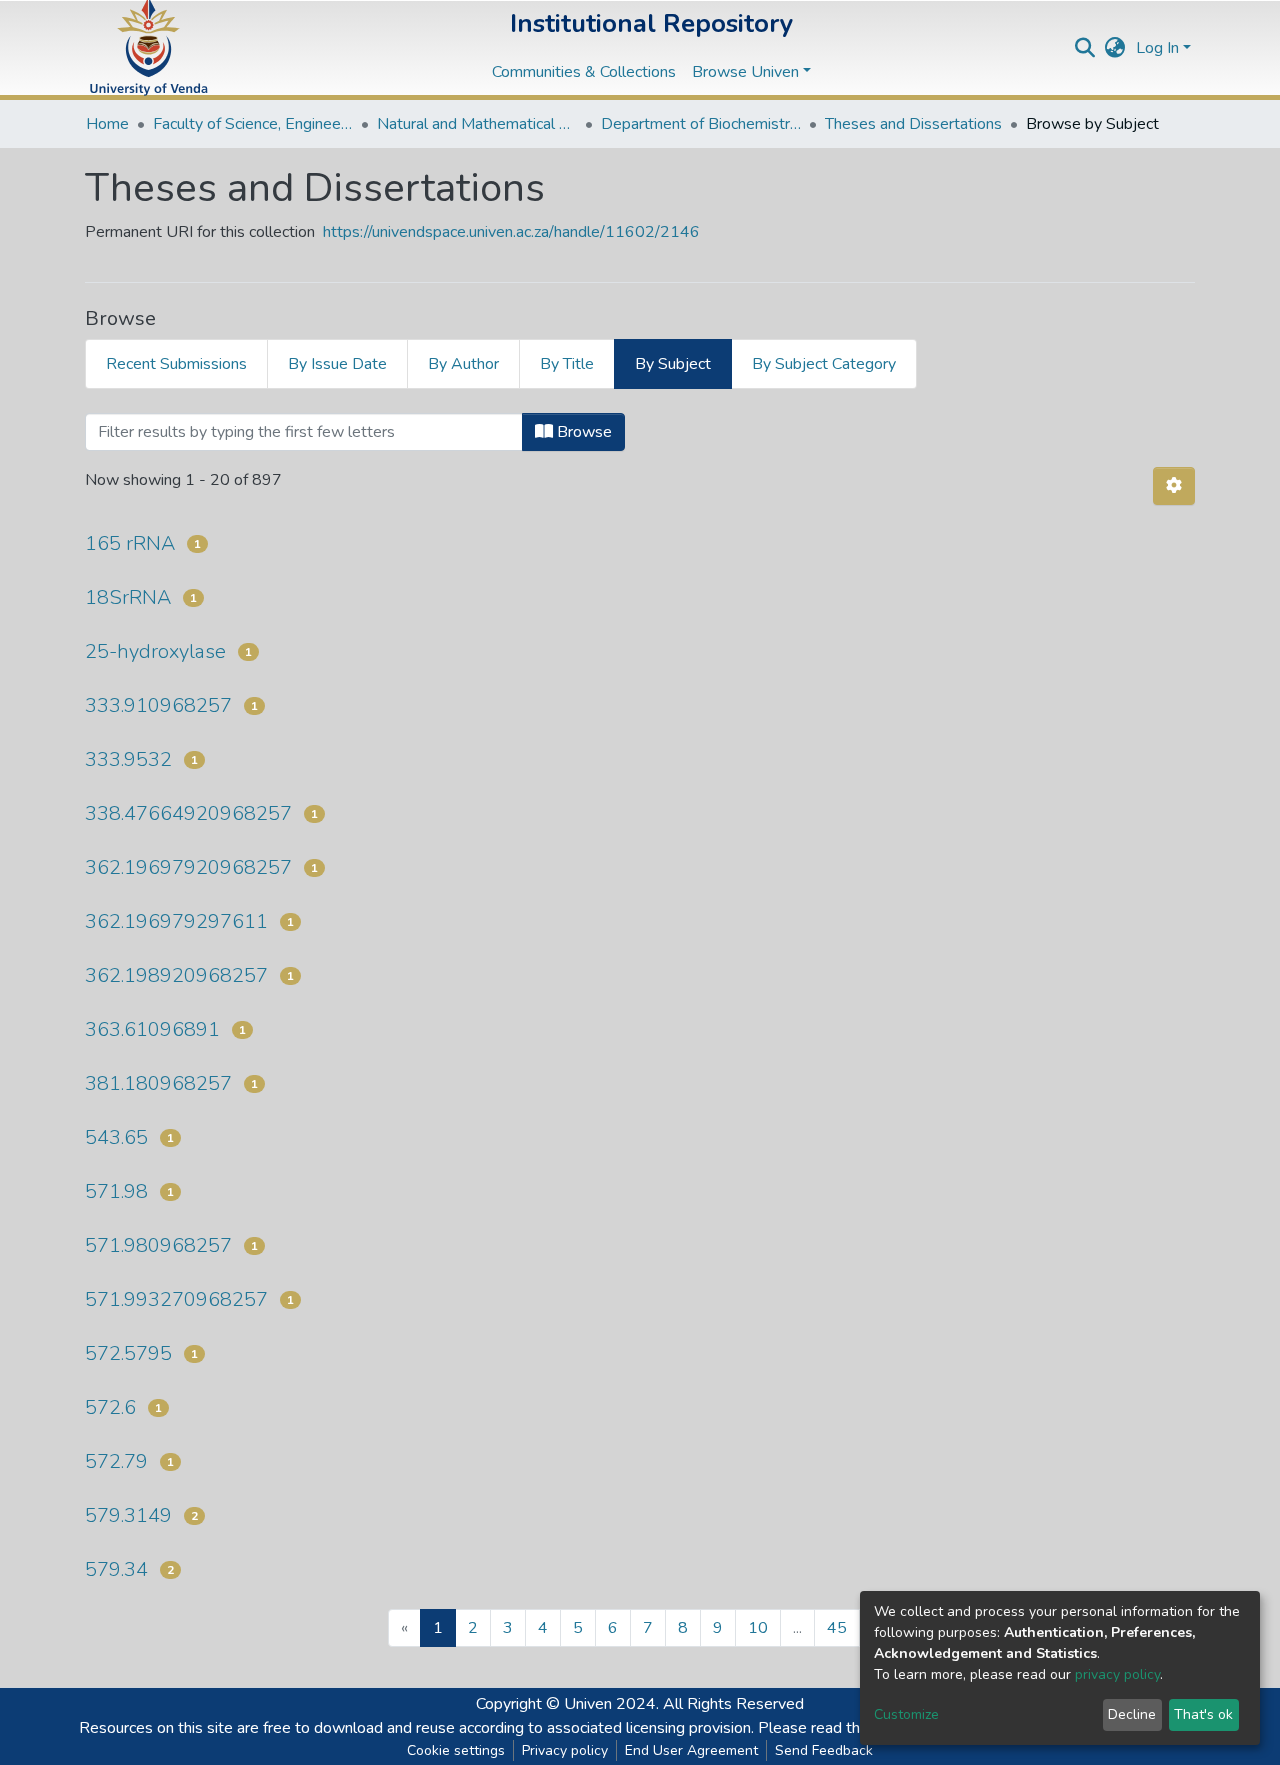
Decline (1132, 1714)
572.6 (110, 1407)
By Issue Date (337, 364)
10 (758, 1628)
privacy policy (1117, 1674)
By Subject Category (824, 364)
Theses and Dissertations (913, 124)
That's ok (1203, 1714)
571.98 (116, 1191)
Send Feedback (824, 1750)
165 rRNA (130, 543)
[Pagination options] (1174, 486)
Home (107, 124)
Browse (582, 432)
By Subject (673, 364)
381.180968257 (158, 1083)
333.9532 (128, 759)
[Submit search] (1085, 48)
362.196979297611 (176, 921)
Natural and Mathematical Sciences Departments (477, 124)
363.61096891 (152, 1029)
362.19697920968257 (188, 867)
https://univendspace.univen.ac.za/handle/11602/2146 (511, 232)
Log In (1157, 48)
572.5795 (128, 1353)
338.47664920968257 (188, 813)
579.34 (116, 1569)
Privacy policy (565, 1750)
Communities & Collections (584, 72)
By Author (463, 364)
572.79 (116, 1461)
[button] (1115, 48)
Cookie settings (456, 1750)
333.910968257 (158, 705)
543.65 (116, 1137)
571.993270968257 (176, 1299)
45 (837, 1628)
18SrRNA (128, 597)
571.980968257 (158, 1245)
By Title (567, 364)
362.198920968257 (176, 975)
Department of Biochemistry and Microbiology (701, 124)
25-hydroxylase (155, 651)
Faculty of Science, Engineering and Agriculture (253, 124)
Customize (906, 1714)
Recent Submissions (176, 364)
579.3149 (128, 1515)
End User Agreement (691, 1750)
